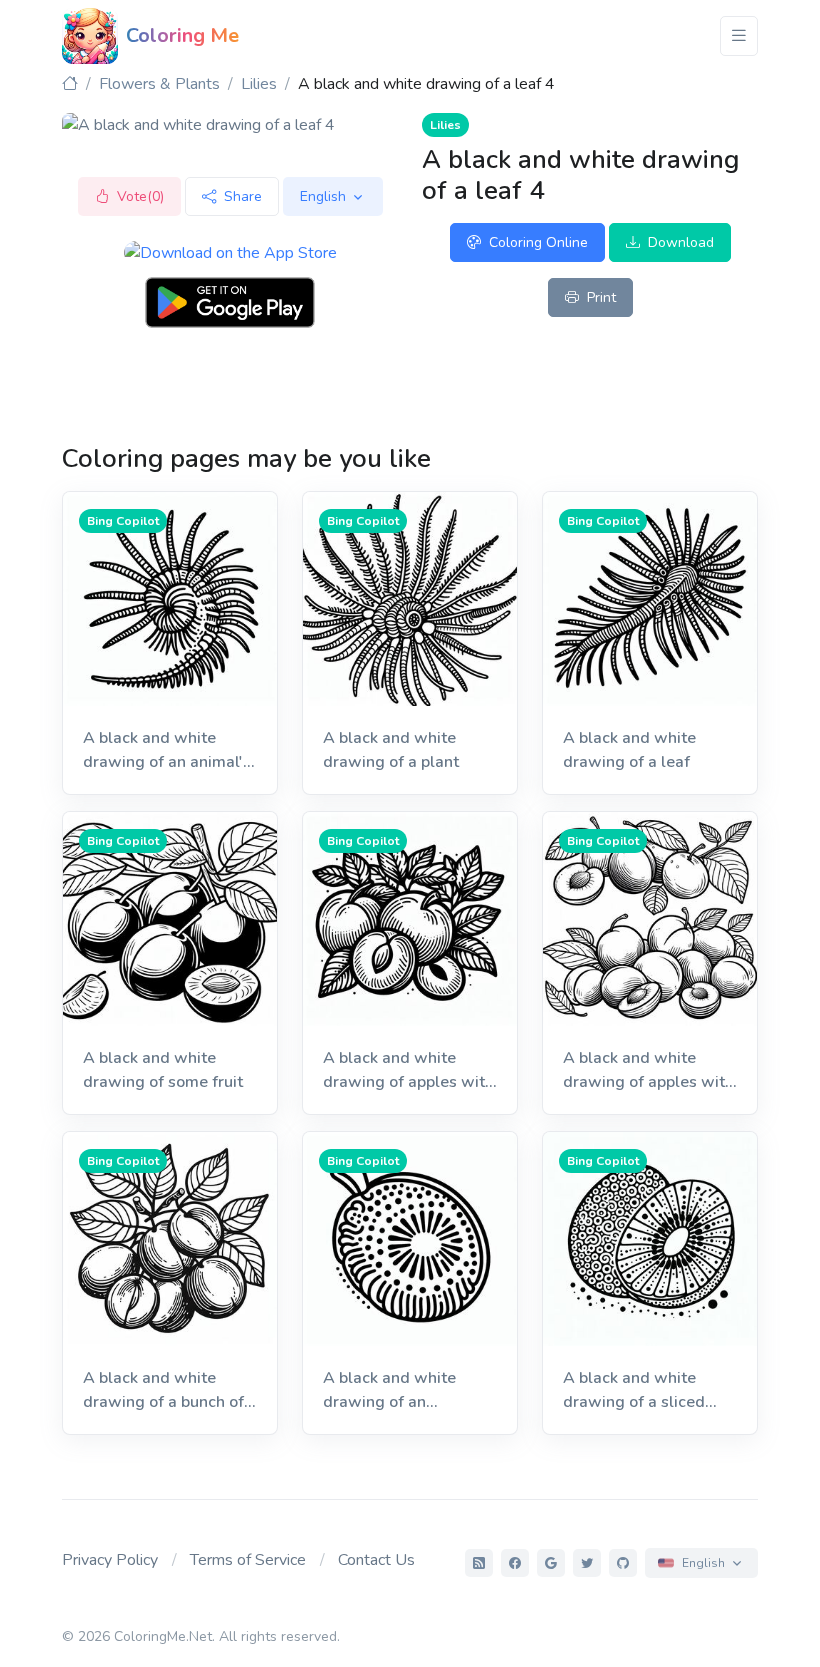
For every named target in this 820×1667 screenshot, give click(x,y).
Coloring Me (182, 35)
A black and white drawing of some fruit (163, 1070)
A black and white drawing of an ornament (389, 1390)
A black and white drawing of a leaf (629, 750)
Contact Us (376, 1560)
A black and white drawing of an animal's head (167, 750)
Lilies (259, 84)
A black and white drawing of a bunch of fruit (163, 1390)
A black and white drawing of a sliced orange (634, 1390)
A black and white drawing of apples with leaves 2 (648, 1070)
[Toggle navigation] (739, 36)
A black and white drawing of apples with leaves (408, 1070)
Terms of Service (248, 1560)
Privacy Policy (110, 1560)
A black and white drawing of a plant (391, 750)
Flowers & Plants (159, 84)
